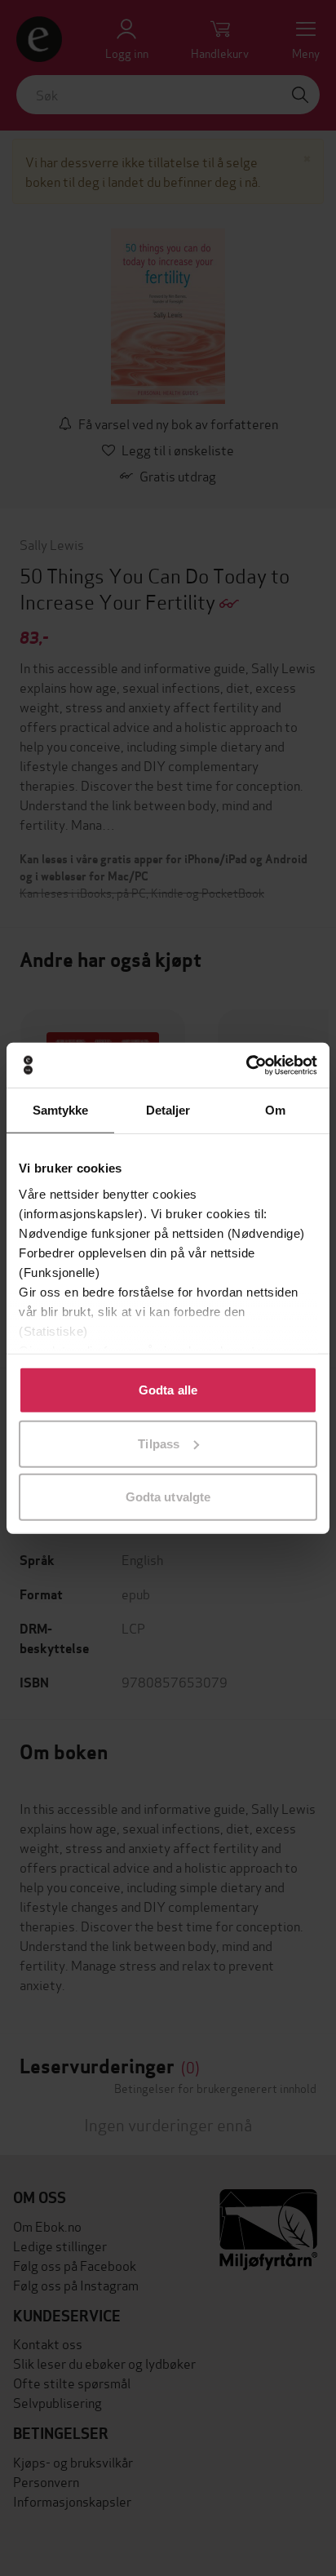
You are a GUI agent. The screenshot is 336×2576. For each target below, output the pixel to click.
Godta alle (168, 1390)
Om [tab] (275, 1110)
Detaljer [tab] (168, 1110)
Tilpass (159, 1443)
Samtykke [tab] (61, 1110)
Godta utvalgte (168, 1497)
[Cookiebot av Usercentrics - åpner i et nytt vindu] (246, 1065)
